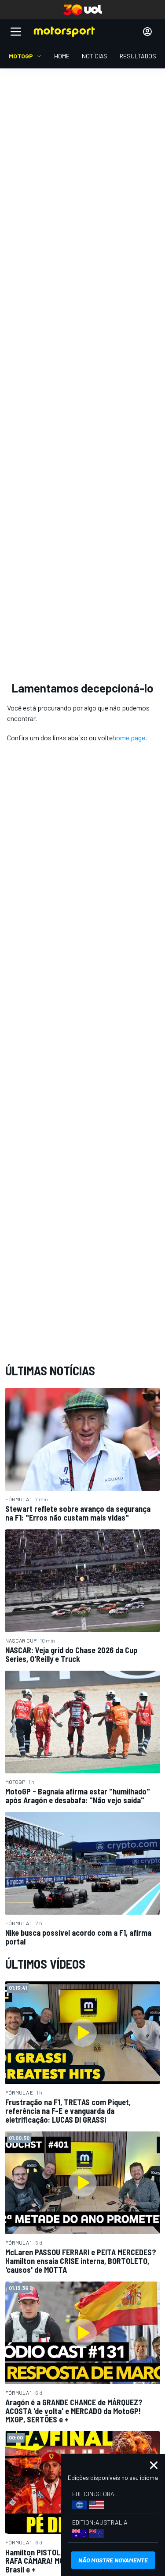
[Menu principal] (16, 32)
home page (129, 737)
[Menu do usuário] (147, 32)
